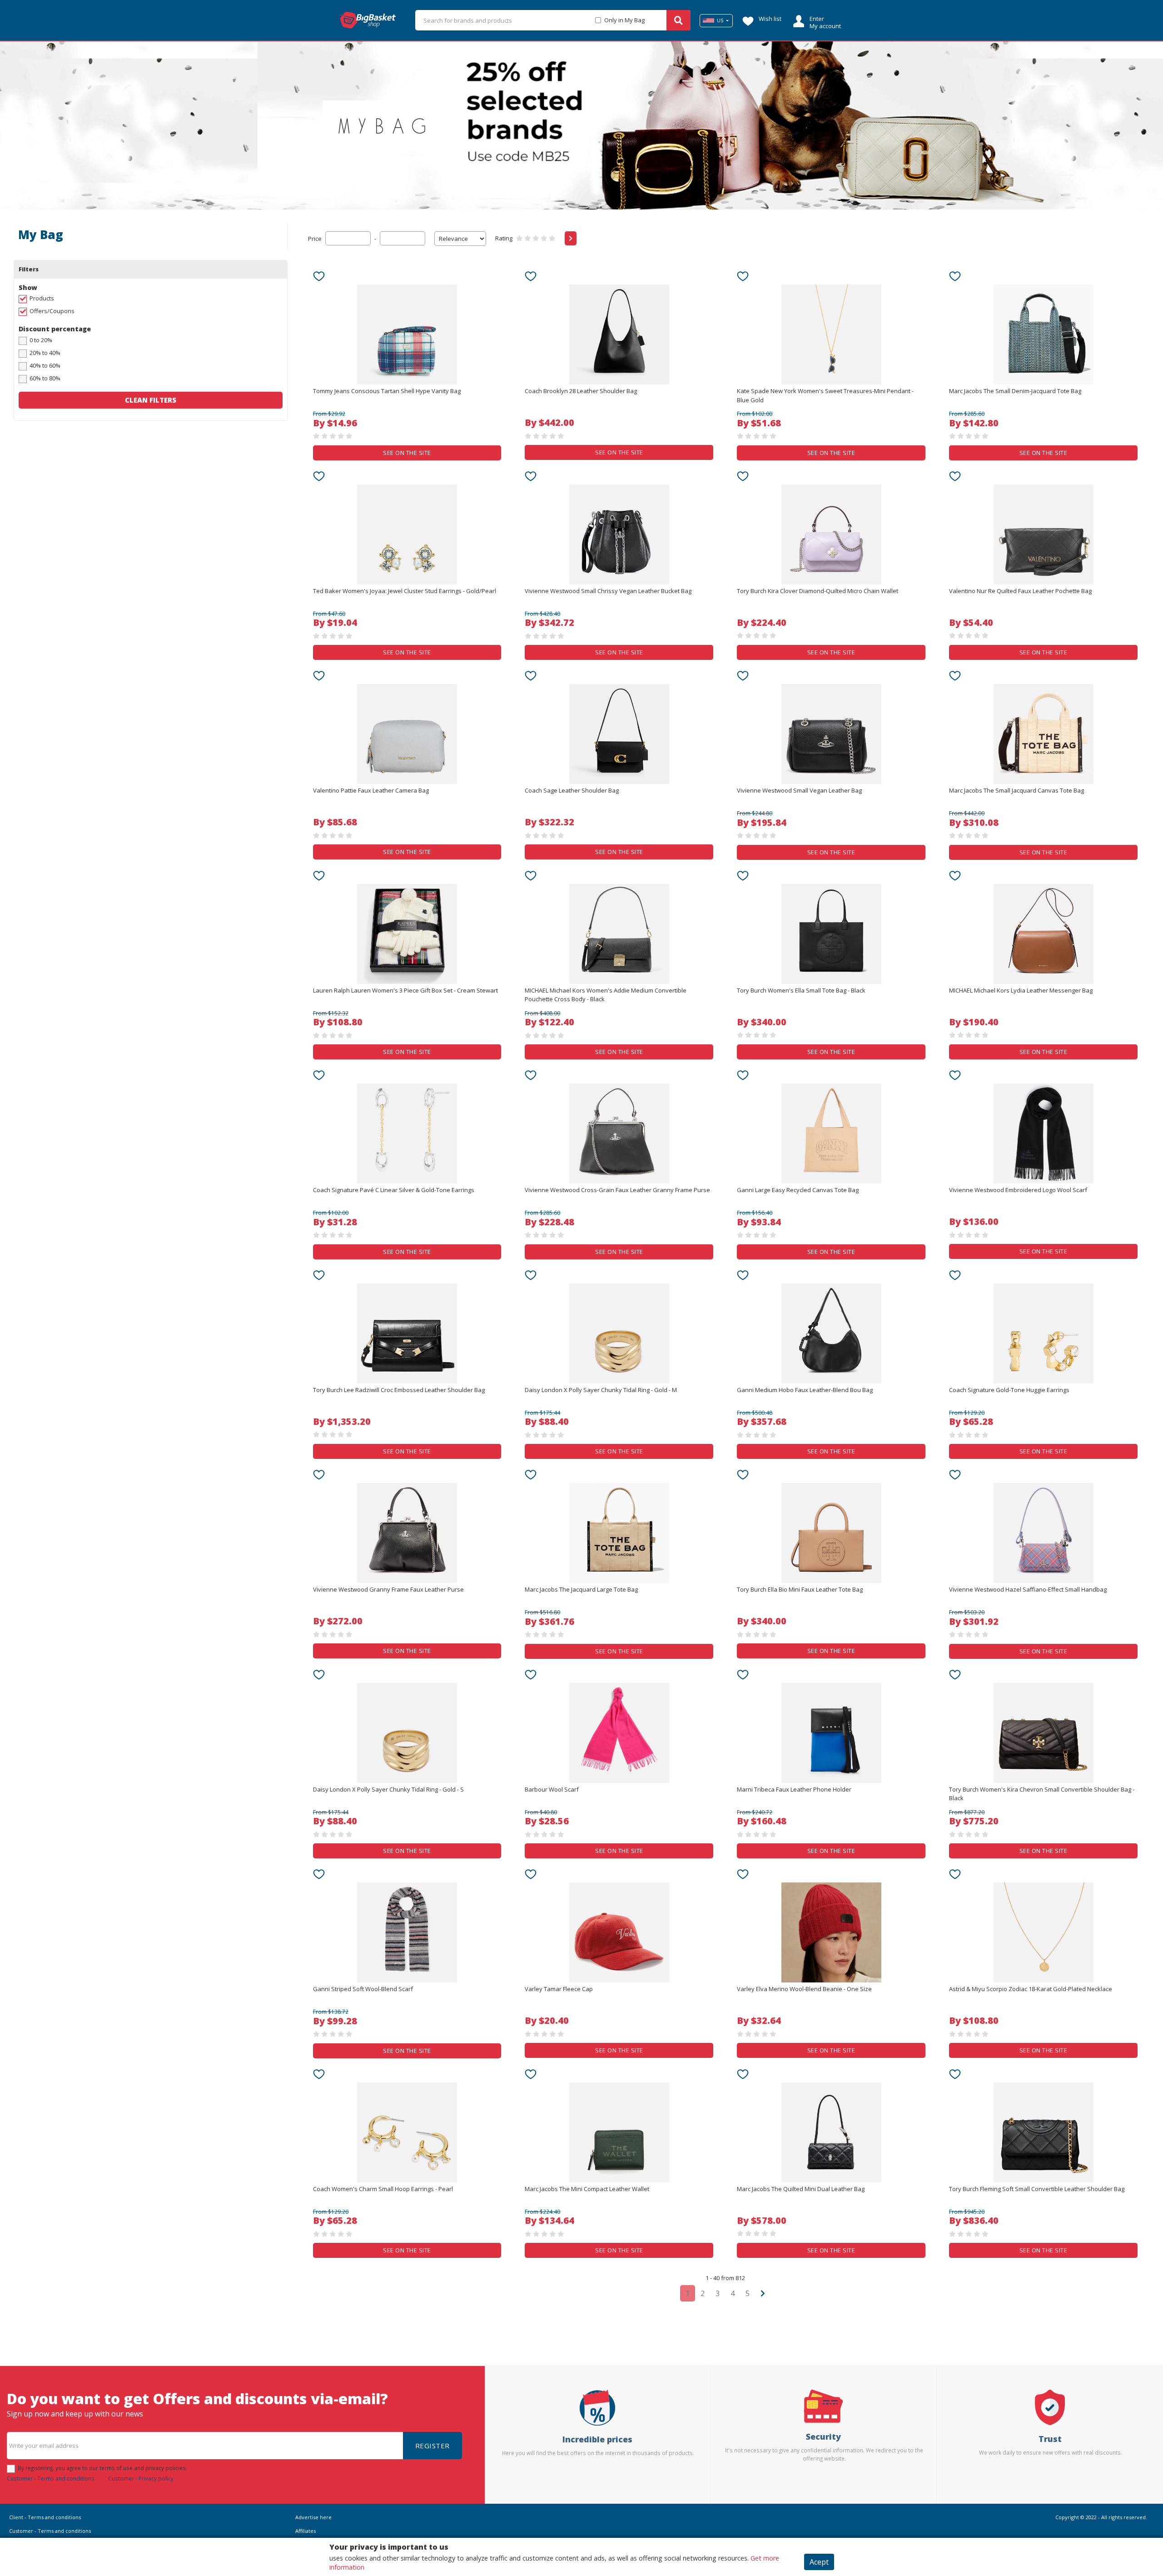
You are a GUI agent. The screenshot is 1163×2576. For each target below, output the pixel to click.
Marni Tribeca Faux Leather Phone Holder (794, 1789)
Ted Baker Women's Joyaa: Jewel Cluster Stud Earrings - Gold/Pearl (405, 591)
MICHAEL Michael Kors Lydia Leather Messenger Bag (1021, 990)
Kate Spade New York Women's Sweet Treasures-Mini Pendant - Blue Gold (825, 395)
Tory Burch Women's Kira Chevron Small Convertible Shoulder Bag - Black (1042, 1794)
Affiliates (306, 2531)
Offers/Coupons (52, 311)
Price (315, 239)
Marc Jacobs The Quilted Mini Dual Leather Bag (801, 2189)
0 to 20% (41, 340)
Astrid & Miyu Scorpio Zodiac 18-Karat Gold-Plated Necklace (1031, 1989)
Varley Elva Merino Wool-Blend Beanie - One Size (804, 1989)
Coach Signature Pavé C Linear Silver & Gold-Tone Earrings (394, 1190)
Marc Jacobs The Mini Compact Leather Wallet (587, 2189)
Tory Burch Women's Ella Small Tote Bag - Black (801, 990)
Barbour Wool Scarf (552, 1789)
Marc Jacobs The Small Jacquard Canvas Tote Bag (1016, 790)
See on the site (407, 453)
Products (42, 298)
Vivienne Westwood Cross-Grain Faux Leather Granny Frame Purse (617, 1190)
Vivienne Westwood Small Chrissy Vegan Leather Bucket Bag (608, 591)
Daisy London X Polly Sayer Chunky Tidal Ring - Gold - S (388, 1789)
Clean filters (151, 400)
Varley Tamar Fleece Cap (559, 1989)
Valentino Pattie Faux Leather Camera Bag (371, 790)
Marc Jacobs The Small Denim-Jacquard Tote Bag (1015, 391)
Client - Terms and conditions (45, 2517)
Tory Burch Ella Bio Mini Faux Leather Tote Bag (800, 1589)
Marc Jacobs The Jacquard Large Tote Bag (581, 1589)
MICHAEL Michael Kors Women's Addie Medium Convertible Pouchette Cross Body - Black (606, 995)
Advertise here (313, 2517)
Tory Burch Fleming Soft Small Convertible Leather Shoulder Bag (1037, 2189)
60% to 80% (45, 378)
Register (432, 2446)
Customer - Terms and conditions (51, 2478)
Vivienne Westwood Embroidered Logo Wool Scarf (1018, 1190)
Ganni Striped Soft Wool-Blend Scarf (363, 1989)
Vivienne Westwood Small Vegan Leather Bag (799, 790)
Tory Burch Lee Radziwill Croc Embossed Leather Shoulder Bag (399, 1390)
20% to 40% (45, 353)
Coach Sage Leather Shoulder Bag (572, 790)
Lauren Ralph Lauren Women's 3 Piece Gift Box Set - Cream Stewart (405, 990)
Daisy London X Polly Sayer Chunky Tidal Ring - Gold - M (601, 1390)
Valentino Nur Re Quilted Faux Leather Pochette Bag (1020, 591)
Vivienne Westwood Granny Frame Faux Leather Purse (388, 1589)
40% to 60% (45, 365)
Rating (504, 238)
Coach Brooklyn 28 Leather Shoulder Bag (581, 391)
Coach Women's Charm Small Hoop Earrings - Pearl (383, 2189)
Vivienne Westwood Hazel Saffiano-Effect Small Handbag (1028, 1589)
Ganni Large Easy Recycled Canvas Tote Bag (798, 1190)
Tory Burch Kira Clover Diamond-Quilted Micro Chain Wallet (818, 591)
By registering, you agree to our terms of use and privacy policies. (102, 2468)
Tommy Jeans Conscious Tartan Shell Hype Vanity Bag (387, 391)
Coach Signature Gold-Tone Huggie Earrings (1009, 1390)
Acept (819, 2562)
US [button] (720, 20)
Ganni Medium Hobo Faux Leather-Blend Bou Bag (805, 1390)
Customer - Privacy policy (141, 2478)
